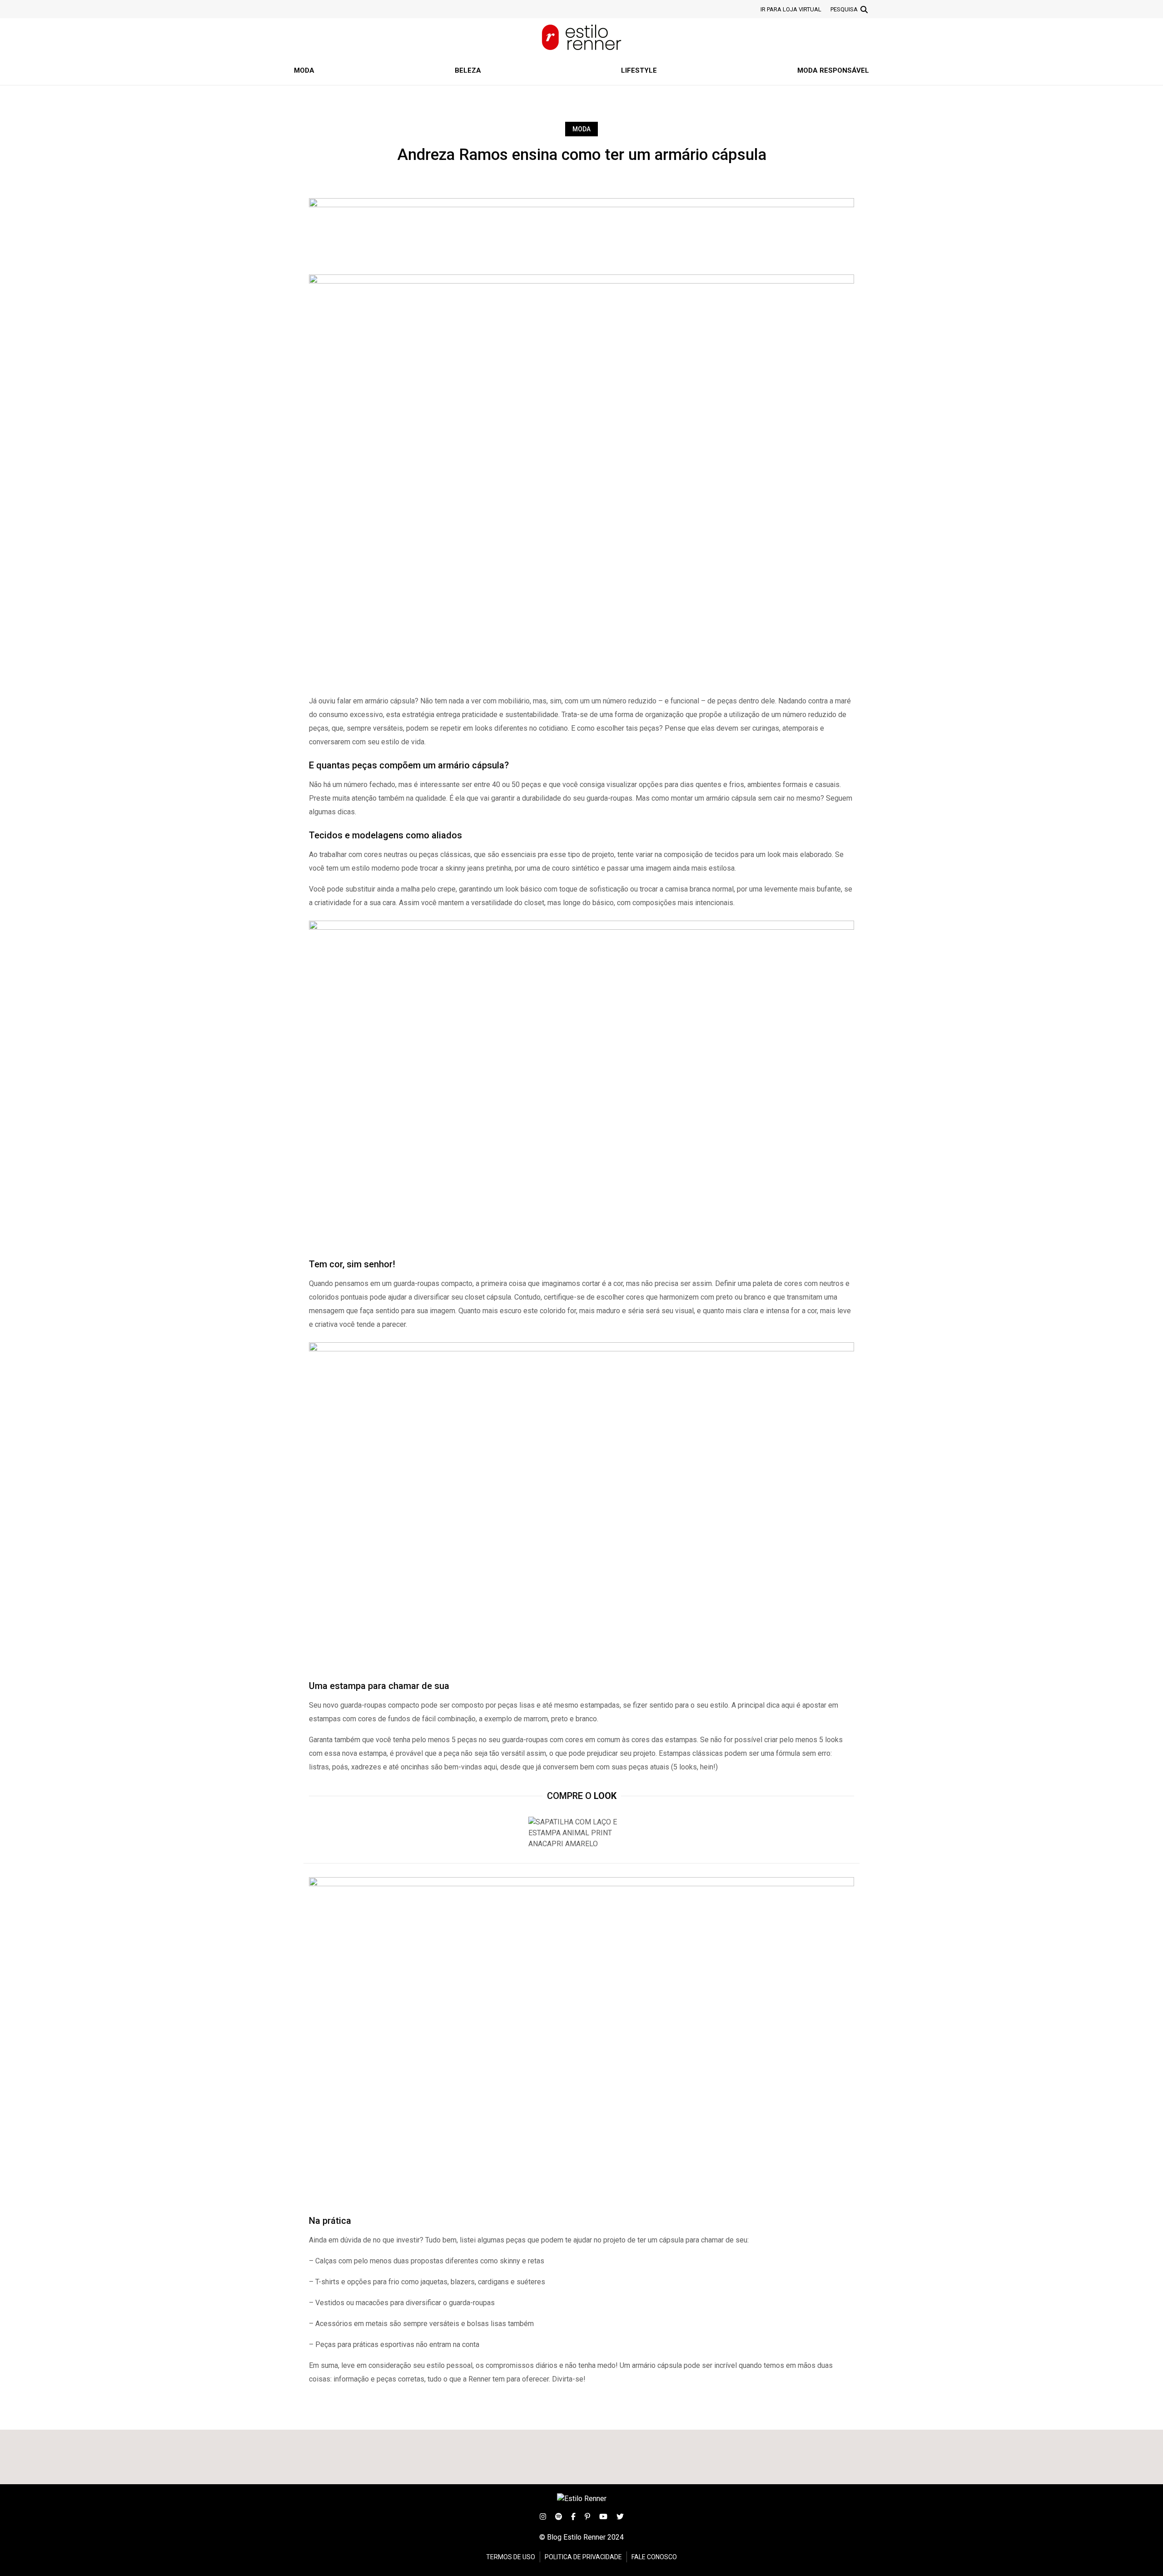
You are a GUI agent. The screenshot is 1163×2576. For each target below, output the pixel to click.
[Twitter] (620, 2516)
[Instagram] (543, 2516)
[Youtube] (603, 2516)
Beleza (468, 70)
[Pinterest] (587, 2516)
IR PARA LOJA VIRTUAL (791, 9)
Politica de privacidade (583, 2557)
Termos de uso (511, 2557)
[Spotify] (559, 2516)
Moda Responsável (833, 70)
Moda (304, 70)
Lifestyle (639, 70)
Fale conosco (654, 2557)
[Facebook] (573, 2516)
